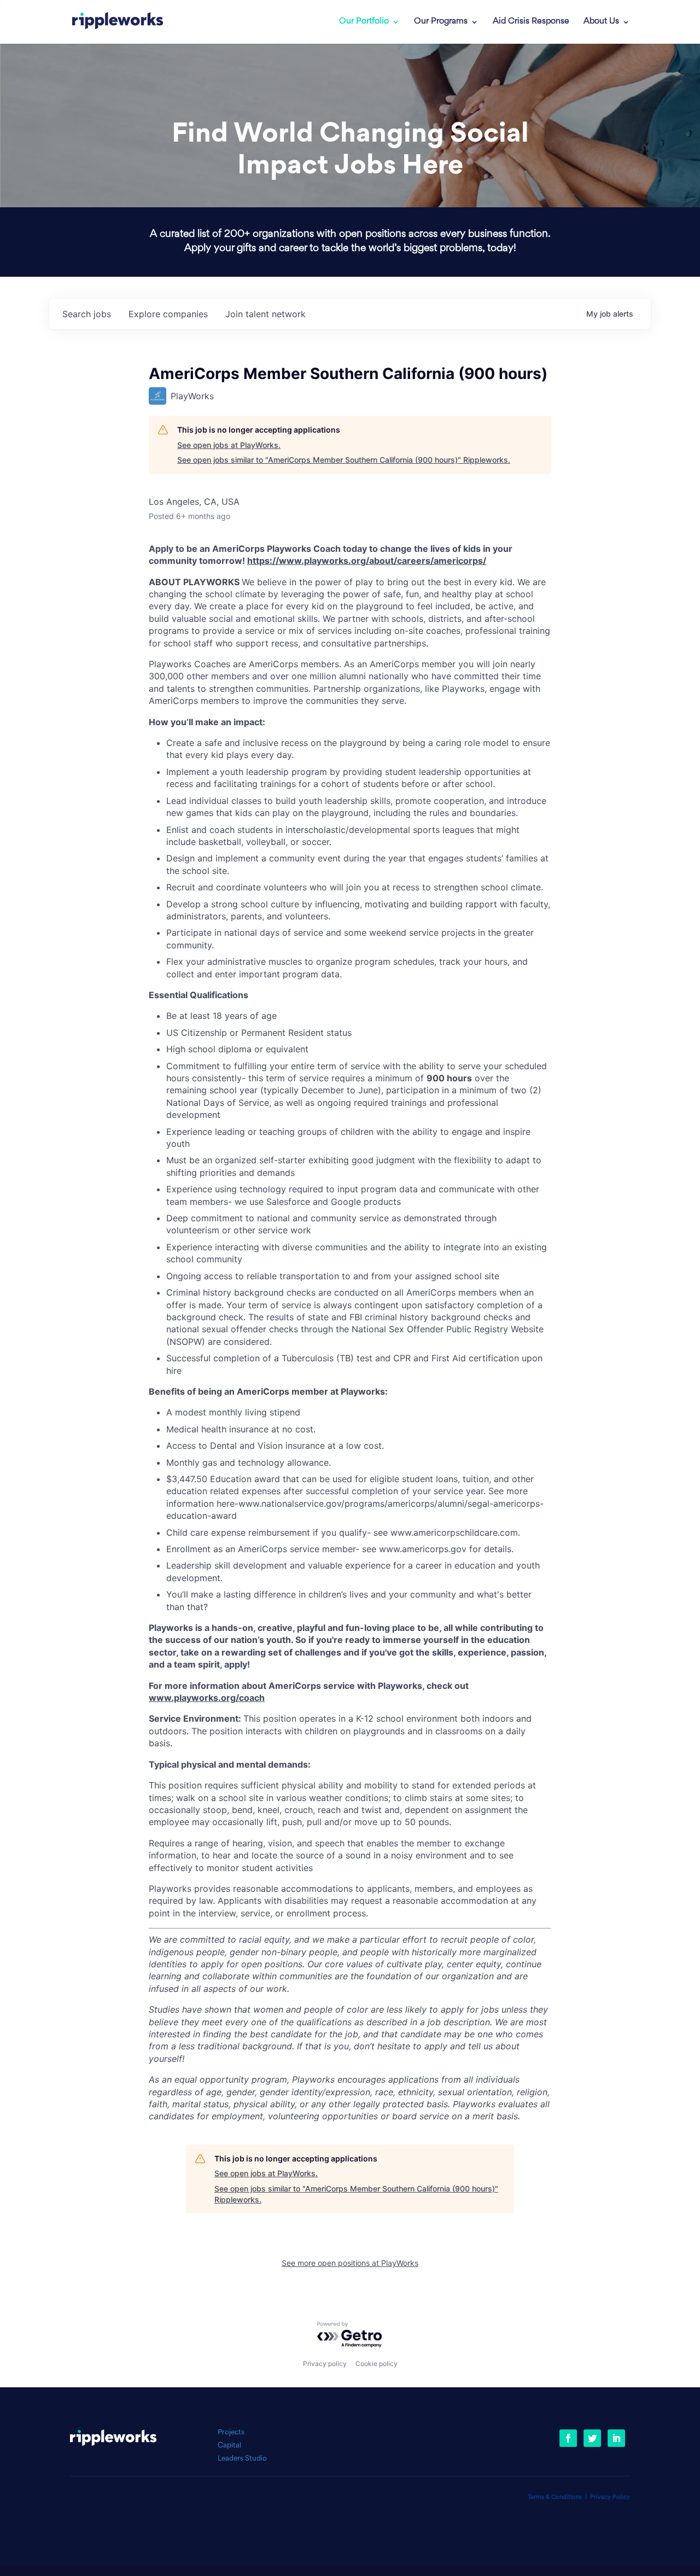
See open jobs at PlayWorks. (229, 445)
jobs (87, 314)
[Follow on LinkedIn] (616, 2438)
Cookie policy (377, 2364)
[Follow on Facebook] (568, 2438)
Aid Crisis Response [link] (531, 22)
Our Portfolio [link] (364, 22)
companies (168, 314)
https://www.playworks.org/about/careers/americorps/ (367, 561)
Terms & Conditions (555, 2498)
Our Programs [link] (441, 22)
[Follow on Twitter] (592, 2438)
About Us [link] (601, 22)
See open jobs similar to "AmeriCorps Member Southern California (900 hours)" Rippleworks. (344, 460)
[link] (118, 22)
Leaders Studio (242, 2459)
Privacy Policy (610, 2498)
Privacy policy (325, 2364)
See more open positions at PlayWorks (350, 2263)
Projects (231, 2432)
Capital (229, 2446)
